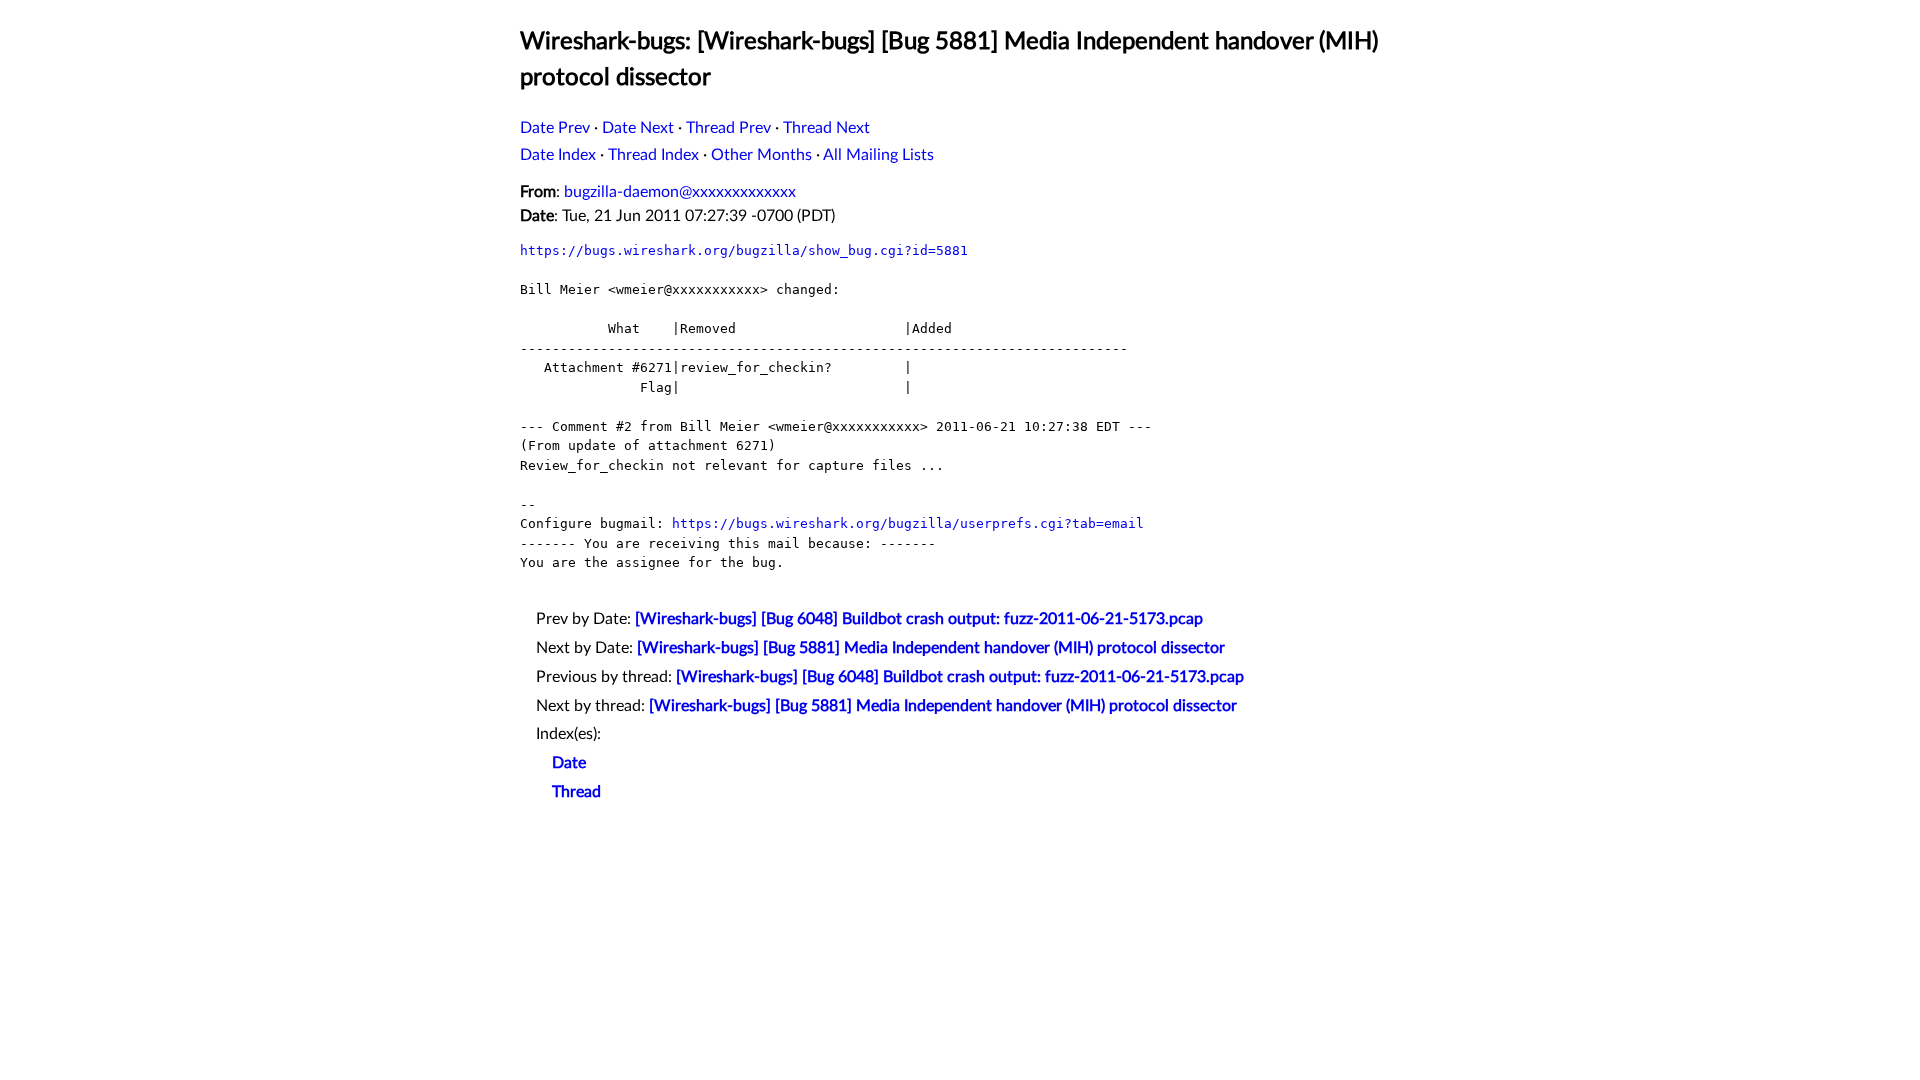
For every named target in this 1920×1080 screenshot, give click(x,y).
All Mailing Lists (878, 155)
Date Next (638, 128)
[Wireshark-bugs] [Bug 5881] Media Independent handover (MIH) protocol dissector (931, 648)
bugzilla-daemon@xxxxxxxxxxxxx (680, 192)
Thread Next (826, 128)
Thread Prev (728, 128)
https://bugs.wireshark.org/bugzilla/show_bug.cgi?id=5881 (744, 250)
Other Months (761, 155)
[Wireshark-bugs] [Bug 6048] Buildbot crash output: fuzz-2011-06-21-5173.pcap (919, 619)
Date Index (558, 155)
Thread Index (653, 155)
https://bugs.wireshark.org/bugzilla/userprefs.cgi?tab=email (908, 523)
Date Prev (555, 128)
